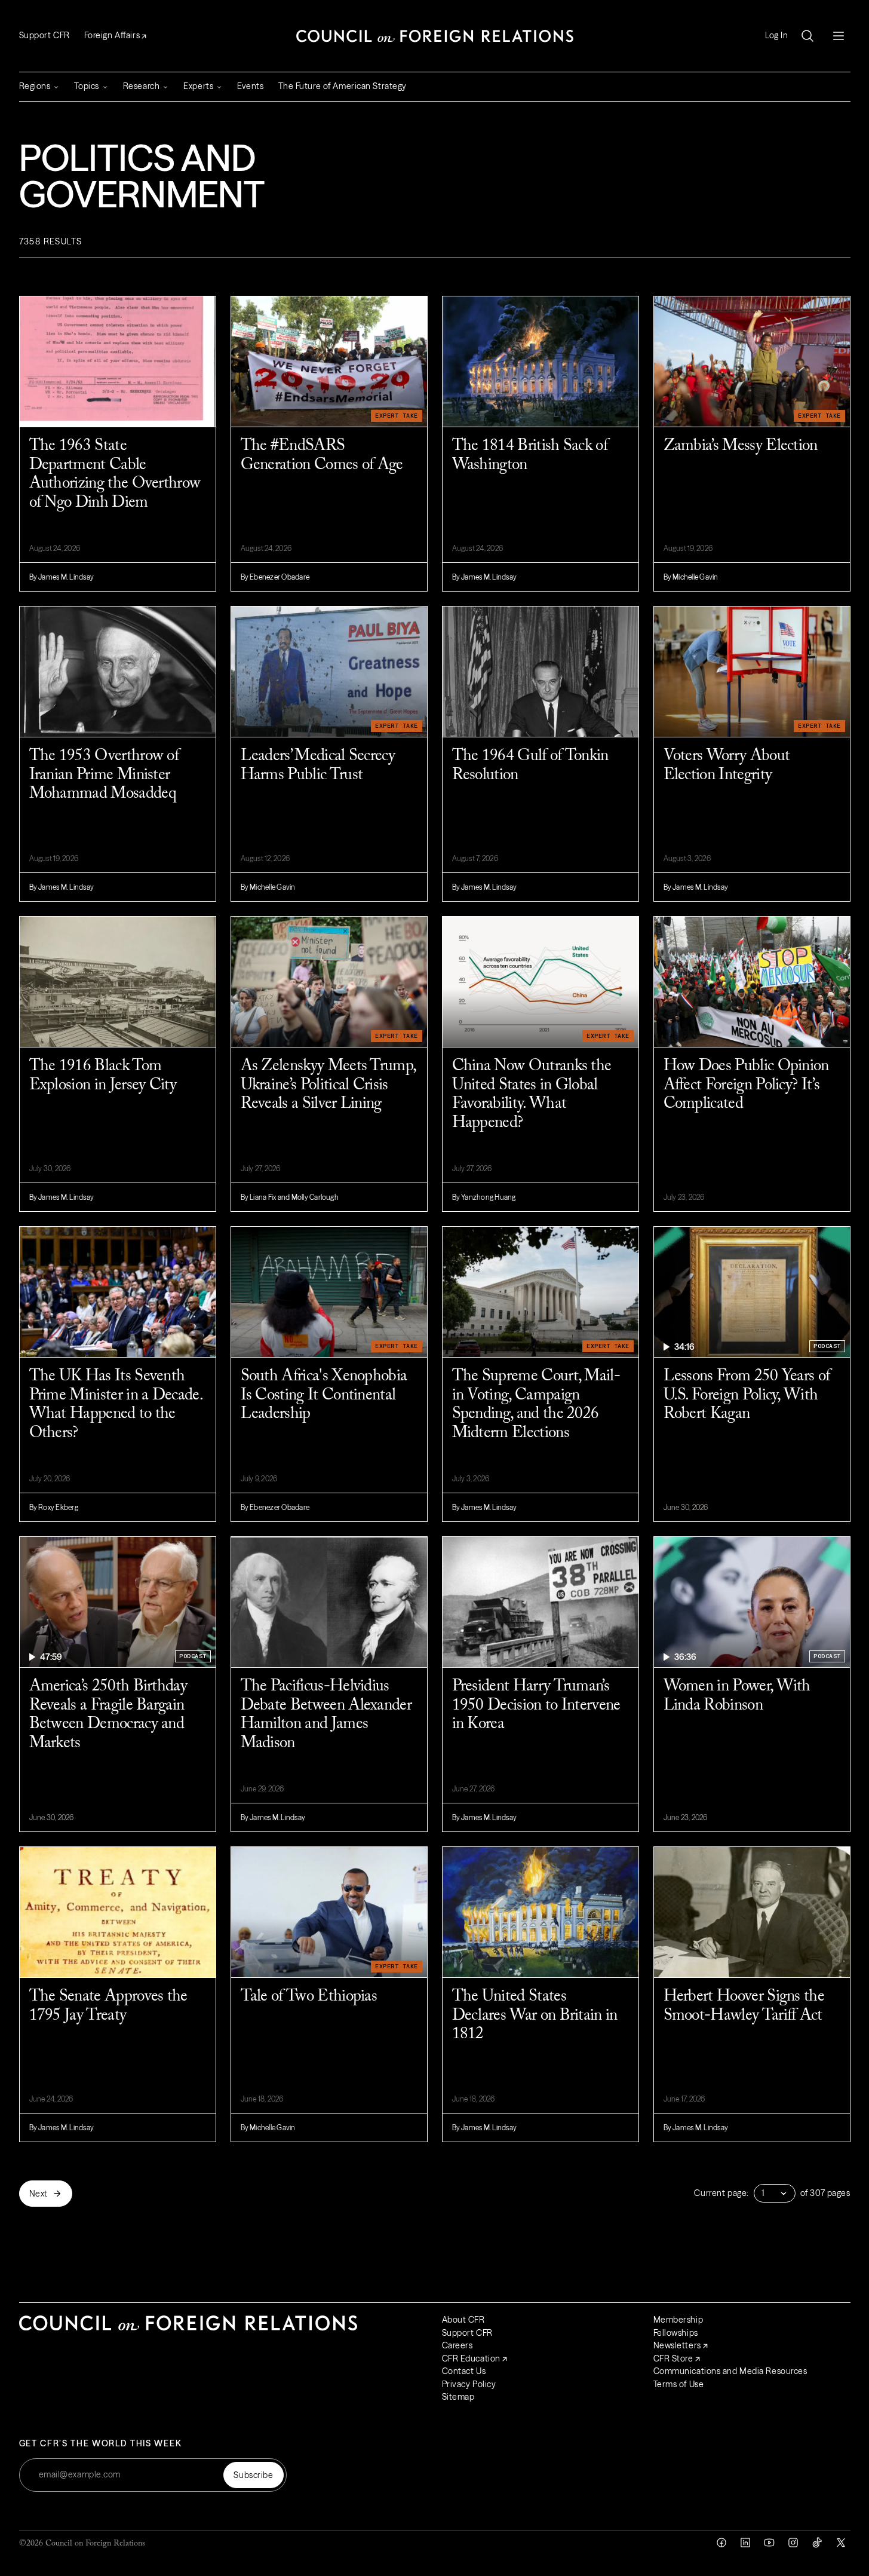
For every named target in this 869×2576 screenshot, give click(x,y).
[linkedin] (745, 2543)
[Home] (435, 36)
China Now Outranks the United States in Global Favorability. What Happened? (532, 1095)
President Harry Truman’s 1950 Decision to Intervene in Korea (536, 1705)
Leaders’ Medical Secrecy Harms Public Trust (318, 766)
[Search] (807, 36)
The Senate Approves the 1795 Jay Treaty (108, 2006)
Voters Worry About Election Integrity (727, 766)
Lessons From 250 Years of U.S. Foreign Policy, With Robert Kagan (747, 1395)
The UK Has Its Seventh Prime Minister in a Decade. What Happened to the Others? (116, 1405)
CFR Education (471, 2358)
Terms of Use (679, 2384)
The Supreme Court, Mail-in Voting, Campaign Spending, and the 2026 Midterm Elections (536, 1405)
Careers (457, 2345)
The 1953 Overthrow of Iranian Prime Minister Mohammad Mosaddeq (104, 775)
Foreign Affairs (112, 35)
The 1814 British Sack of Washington (530, 456)
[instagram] (793, 2543)
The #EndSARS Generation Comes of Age (322, 456)
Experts (198, 86)
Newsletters (677, 2345)
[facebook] (721, 2543)
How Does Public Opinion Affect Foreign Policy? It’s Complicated (746, 1085)
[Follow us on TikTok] (817, 2543)
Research (141, 86)
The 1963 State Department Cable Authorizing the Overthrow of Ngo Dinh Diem (115, 474)
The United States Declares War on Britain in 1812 (535, 2016)
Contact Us (464, 2371)
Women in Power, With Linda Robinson (737, 1696)
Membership (678, 2320)
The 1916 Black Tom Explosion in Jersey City (103, 1076)
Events (250, 86)
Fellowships (676, 2333)
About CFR (463, 2320)
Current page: (721, 2193)
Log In (776, 36)
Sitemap (458, 2397)
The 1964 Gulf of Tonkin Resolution (530, 766)
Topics (86, 86)
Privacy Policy (469, 2384)
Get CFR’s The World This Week (101, 2444)
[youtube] (769, 2543)
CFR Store (673, 2358)
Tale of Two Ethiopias (309, 1997)
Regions (35, 86)
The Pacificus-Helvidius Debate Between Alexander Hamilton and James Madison (326, 1715)
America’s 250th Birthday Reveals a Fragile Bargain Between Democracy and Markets (108, 1715)
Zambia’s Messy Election (741, 446)
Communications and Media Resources (730, 2371)
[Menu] (839, 36)
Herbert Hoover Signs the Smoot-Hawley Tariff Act (744, 2006)
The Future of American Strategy (343, 86)
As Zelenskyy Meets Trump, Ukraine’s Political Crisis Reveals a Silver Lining (328, 1085)
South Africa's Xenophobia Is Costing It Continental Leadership (324, 1395)
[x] (841, 2543)
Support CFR (44, 35)
